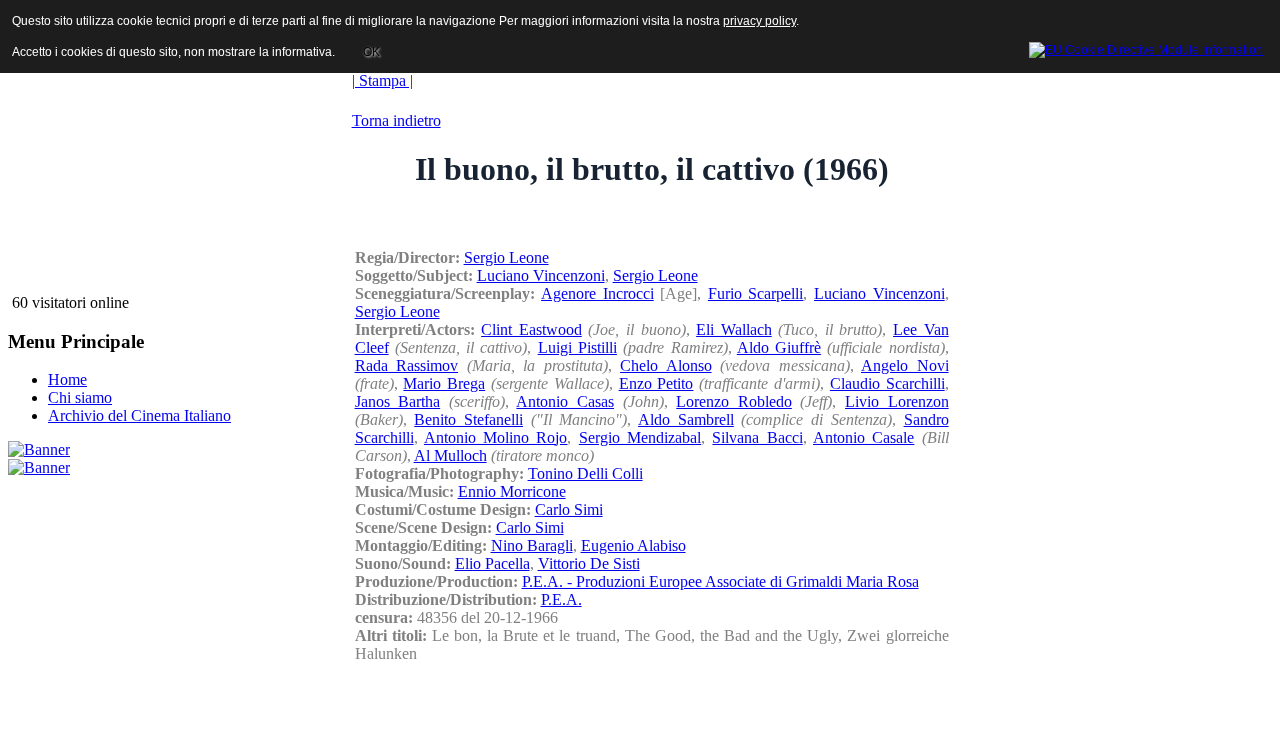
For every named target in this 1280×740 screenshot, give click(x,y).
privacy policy (759, 21)
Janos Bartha (398, 401)
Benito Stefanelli (468, 419)
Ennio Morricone (512, 491)
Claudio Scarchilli (887, 383)
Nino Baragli (532, 545)
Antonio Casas (565, 401)
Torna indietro (396, 120)
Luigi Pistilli (577, 347)
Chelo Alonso (666, 365)
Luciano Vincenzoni (541, 275)
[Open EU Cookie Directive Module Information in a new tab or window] (1146, 47)
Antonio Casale (863, 437)
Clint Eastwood (531, 329)
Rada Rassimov (407, 365)
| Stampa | (382, 80)
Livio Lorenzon (897, 401)
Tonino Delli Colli (585, 473)
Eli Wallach (734, 329)
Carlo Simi (569, 509)
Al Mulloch (450, 455)
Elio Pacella (492, 563)
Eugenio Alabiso (633, 545)
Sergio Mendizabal (640, 437)
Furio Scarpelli (756, 293)
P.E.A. (561, 599)
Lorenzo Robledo (734, 401)
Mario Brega (444, 383)
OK (371, 52)
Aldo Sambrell (686, 419)
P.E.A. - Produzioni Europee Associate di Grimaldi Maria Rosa (720, 581)
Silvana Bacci (757, 437)
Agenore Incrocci (597, 293)
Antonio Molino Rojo (496, 437)
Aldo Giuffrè (779, 347)
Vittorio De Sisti (589, 563)
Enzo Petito (656, 383)
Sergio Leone (506, 257)
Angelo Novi (905, 365)
